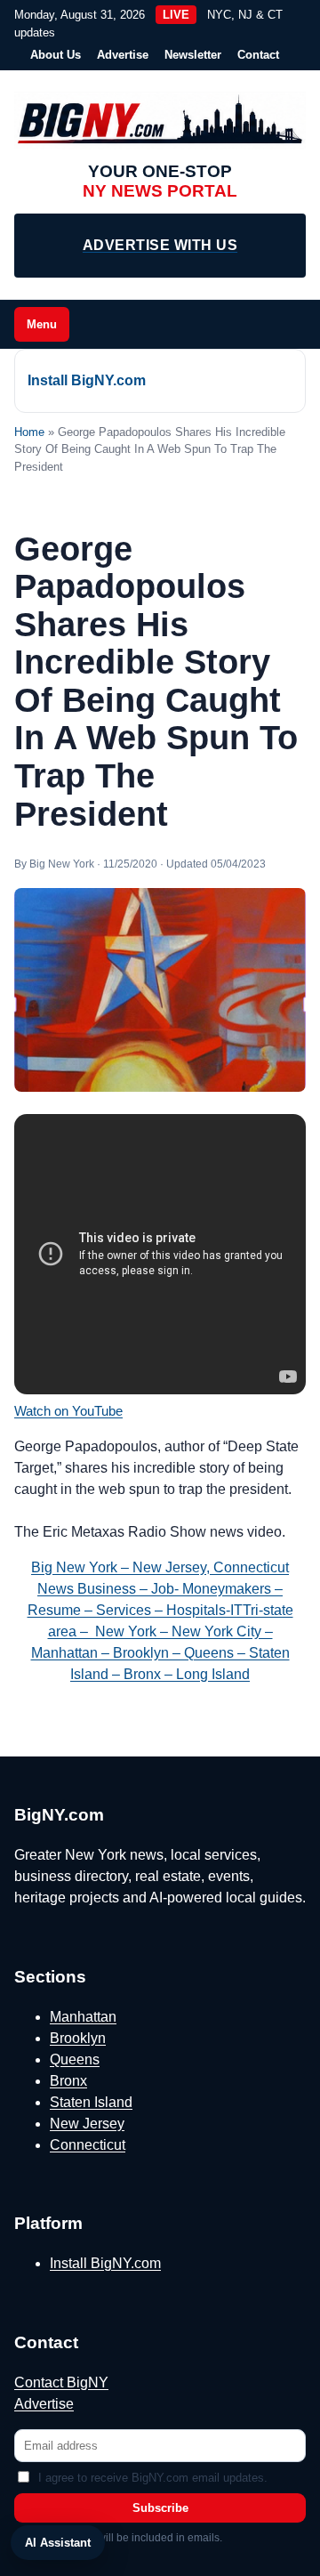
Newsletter (193, 55)
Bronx (68, 2081)
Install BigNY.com (87, 380)
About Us (56, 55)
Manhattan (83, 2017)
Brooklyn (78, 2038)
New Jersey (87, 2124)
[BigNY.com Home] (160, 121)
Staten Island (91, 2102)
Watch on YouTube (68, 1411)
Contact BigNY (61, 2382)
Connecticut (88, 2145)
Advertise (123, 55)
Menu (42, 324)
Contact (258, 55)
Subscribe (160, 2508)
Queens (75, 2059)
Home (29, 432)
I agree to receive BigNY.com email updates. (153, 2478)
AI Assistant (58, 2543)
